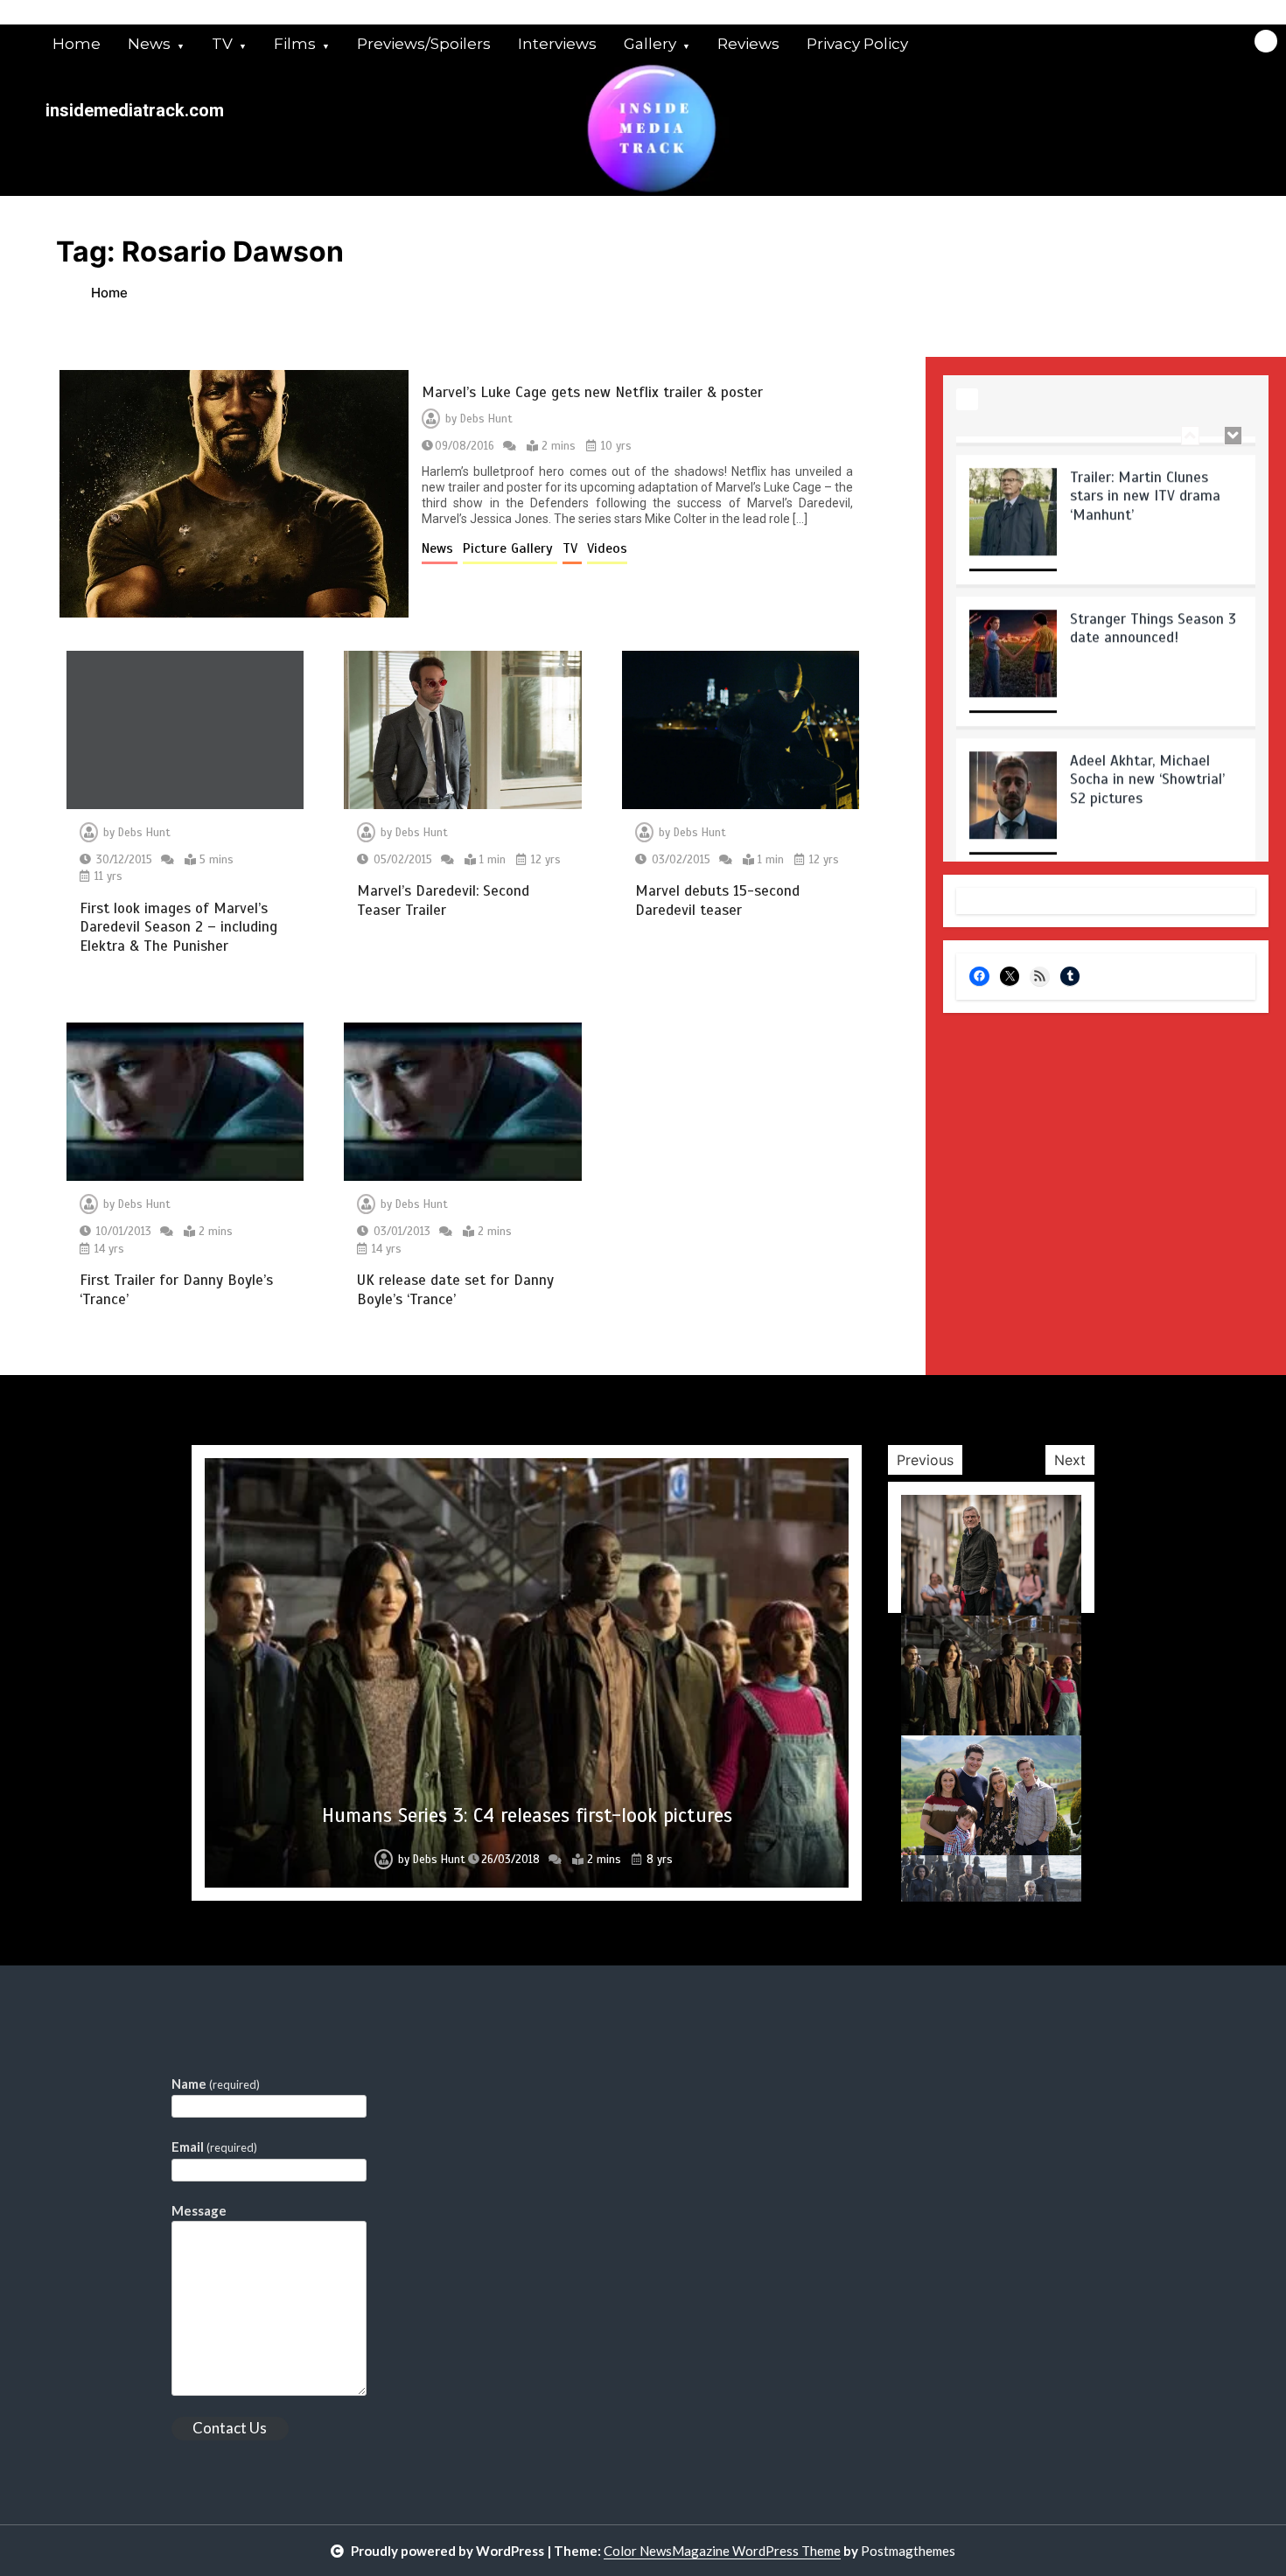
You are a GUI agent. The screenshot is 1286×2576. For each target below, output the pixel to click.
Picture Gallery (510, 548)
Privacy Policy (857, 44)
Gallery (650, 44)
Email (214, 2147)
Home (77, 44)
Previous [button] (925, 1460)
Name (216, 2084)
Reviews (748, 44)
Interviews (557, 44)
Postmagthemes (908, 2551)
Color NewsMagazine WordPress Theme (722, 2551)
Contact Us (230, 2428)
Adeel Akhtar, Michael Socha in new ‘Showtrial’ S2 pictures (1147, 761)
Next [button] (1070, 1460)
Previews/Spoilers (424, 44)
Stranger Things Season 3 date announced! (1153, 610)
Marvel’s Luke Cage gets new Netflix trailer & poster (592, 392)
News (149, 44)
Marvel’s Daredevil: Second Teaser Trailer (443, 900)
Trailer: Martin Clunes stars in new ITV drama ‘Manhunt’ (1145, 478)
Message (199, 2210)
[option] (1106, 507)
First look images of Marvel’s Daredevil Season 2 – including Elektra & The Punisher (178, 927)
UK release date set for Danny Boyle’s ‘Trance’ (455, 1289)
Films (295, 44)
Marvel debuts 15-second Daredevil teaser (717, 900)
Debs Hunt (486, 419)
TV (222, 44)
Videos (607, 548)
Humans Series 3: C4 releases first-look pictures (527, 1815)
